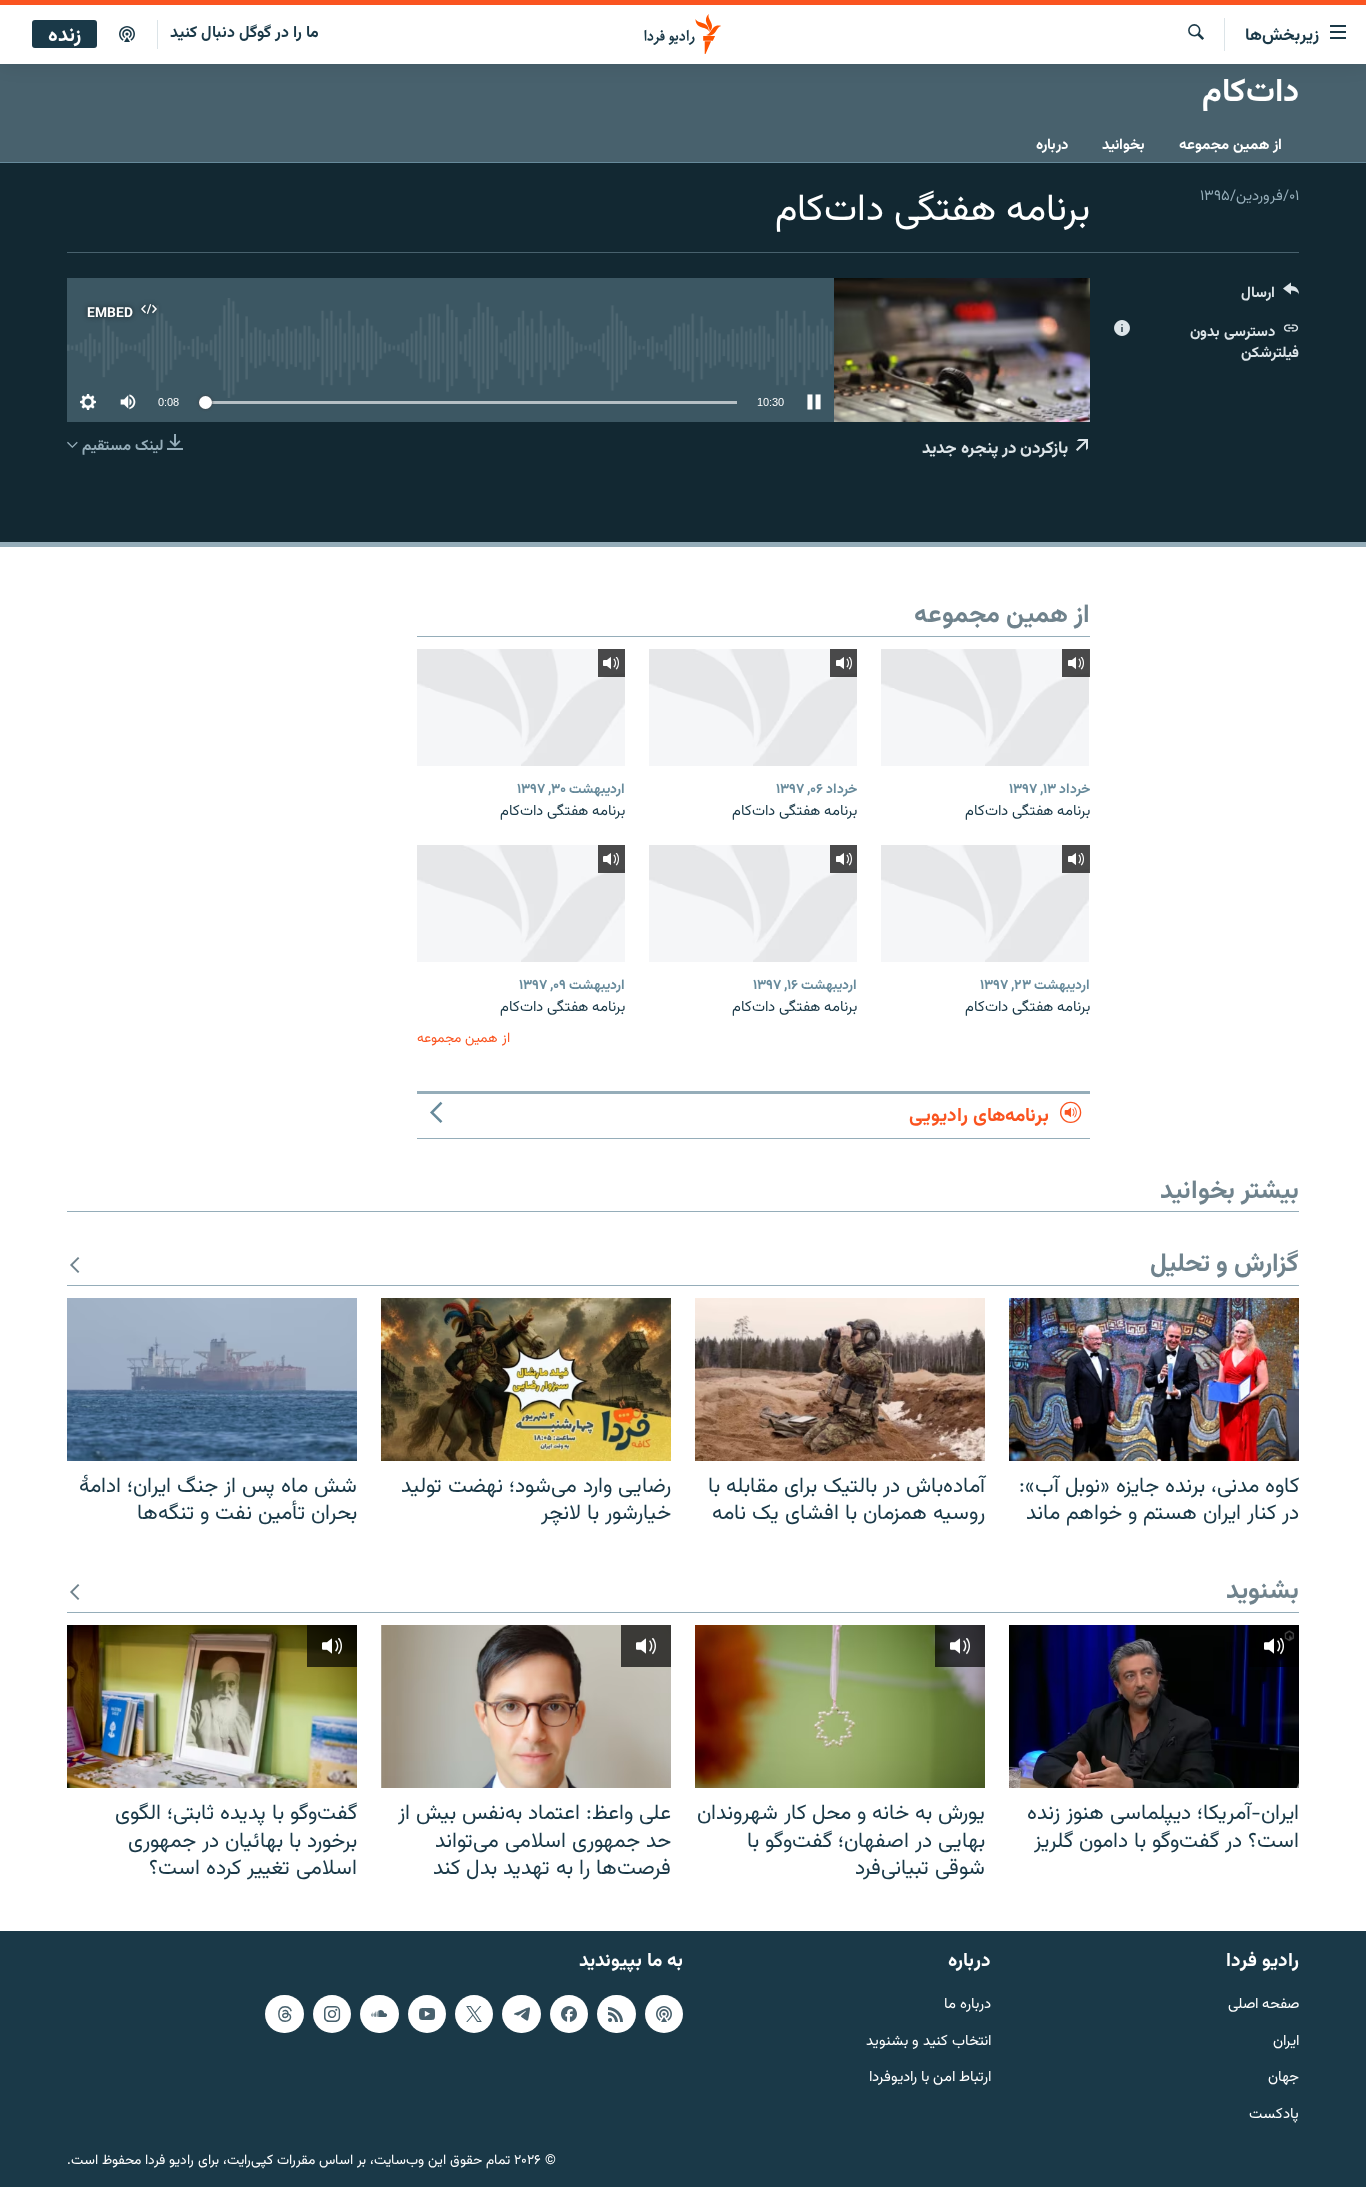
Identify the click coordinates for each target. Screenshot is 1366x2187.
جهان (1283, 2078)
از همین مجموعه (1230, 145)
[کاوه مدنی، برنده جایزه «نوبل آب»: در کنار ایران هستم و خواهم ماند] (1154, 1379)
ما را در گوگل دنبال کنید (244, 33)
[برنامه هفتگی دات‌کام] (985, 707)
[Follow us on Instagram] (332, 2014)
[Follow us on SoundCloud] (379, 2014)
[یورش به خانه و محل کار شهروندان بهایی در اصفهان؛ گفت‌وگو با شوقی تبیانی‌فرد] (840, 1706)
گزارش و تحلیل (1224, 1265)
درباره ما (967, 2005)
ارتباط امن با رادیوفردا (930, 2078)
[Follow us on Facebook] (569, 2014)
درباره (1052, 145)
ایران (1286, 2042)
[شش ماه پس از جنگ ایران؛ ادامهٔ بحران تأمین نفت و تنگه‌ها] (212, 1379)
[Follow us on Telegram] (521, 2014)
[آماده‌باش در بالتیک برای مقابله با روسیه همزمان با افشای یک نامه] (840, 1379)
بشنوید (1262, 1592)
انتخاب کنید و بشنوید (928, 2042)
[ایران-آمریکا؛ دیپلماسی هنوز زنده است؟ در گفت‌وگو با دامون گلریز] (1154, 1706)
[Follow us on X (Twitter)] (474, 2014)
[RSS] (616, 2014)
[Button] (1270, 297)
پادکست (1274, 2115)
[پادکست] (127, 35)
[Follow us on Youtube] (427, 2014)
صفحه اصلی (1263, 2005)
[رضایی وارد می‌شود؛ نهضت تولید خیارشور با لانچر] (526, 1379)
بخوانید (1123, 145)
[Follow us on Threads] (284, 2014)
